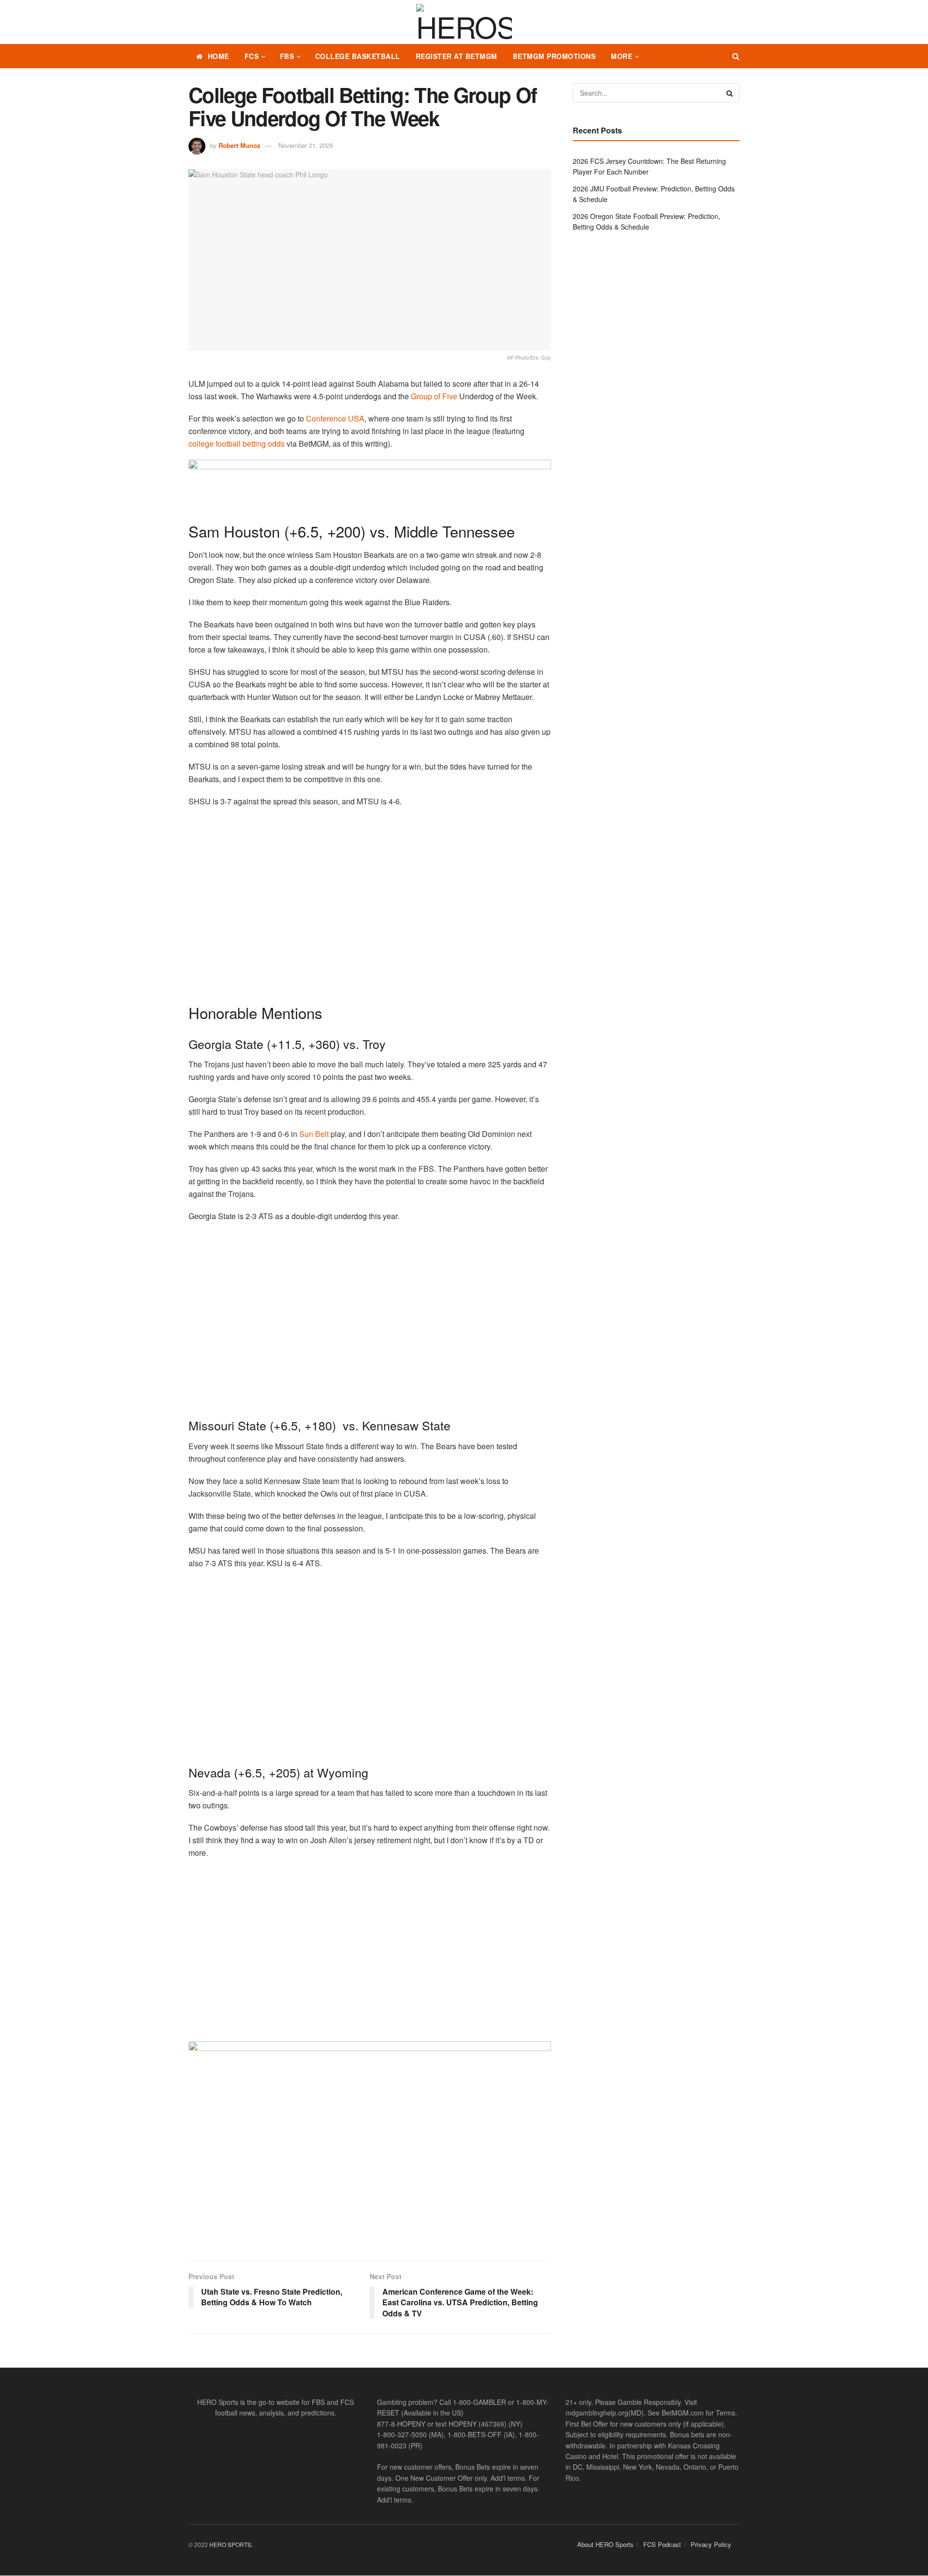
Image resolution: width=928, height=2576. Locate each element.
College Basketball (358, 56)
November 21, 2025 (306, 145)
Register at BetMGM (457, 56)
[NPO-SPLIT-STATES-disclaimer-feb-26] (370, 2143)
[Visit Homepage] (464, 22)
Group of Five (434, 396)
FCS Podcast (662, 2544)
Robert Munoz (239, 145)
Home (218, 56)
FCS (252, 56)
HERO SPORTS (230, 2544)
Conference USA (334, 418)
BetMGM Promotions (554, 56)
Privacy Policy (711, 2544)
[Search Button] (736, 56)
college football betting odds (237, 444)
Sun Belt (313, 1134)
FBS (287, 56)
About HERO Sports (605, 2544)
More (622, 56)
